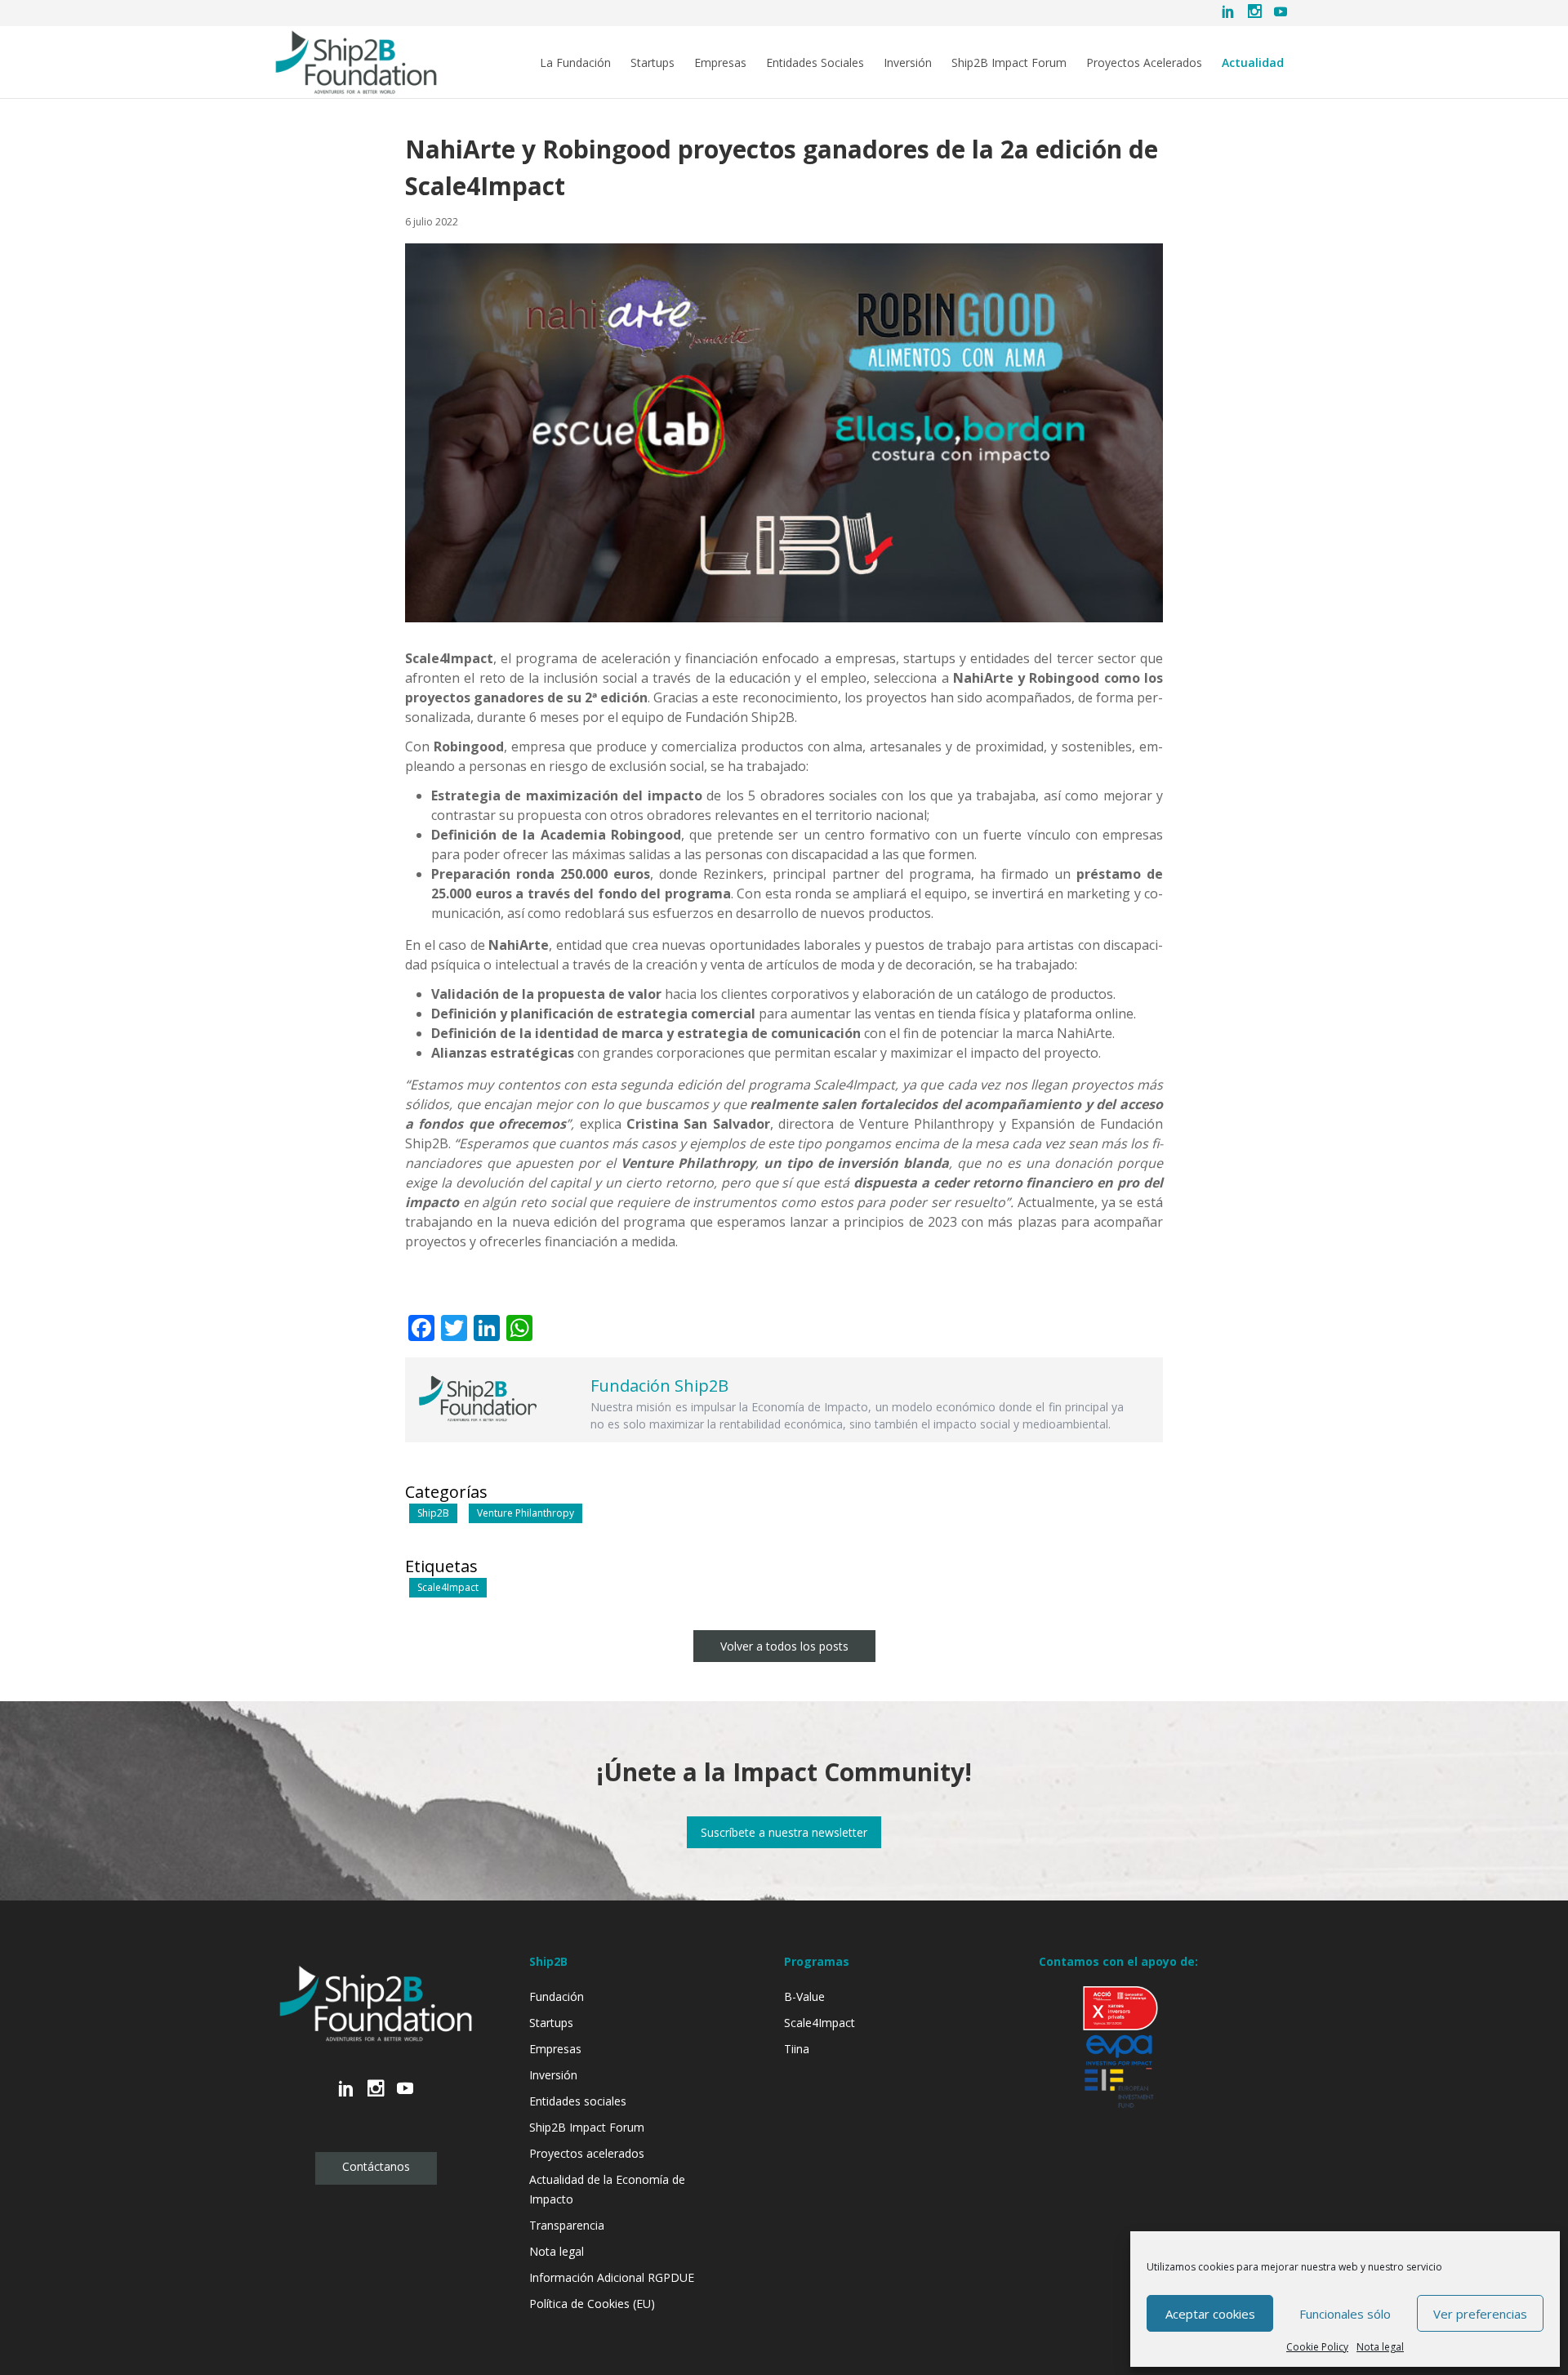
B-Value (804, 1996)
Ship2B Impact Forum (1009, 63)
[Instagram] (1254, 13)
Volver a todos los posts (784, 1646)
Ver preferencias (1480, 2314)
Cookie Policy (1317, 2347)
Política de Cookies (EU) (592, 2304)
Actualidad (1253, 63)
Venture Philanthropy (526, 1513)
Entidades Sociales (815, 63)
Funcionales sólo (1345, 2314)
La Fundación (575, 63)
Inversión (908, 63)
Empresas (720, 63)
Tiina (797, 2049)
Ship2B (433, 1513)
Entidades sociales (578, 2101)
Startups (653, 63)
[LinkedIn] (1228, 13)
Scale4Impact (448, 1587)
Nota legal (1380, 2347)
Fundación (557, 1996)
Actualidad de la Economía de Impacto (607, 2189)
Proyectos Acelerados (1144, 63)
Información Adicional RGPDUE (612, 2277)
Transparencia (567, 2225)
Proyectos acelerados (587, 2153)
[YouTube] (1281, 13)
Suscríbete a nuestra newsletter (784, 1832)
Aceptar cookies (1210, 2314)
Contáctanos (376, 2166)
